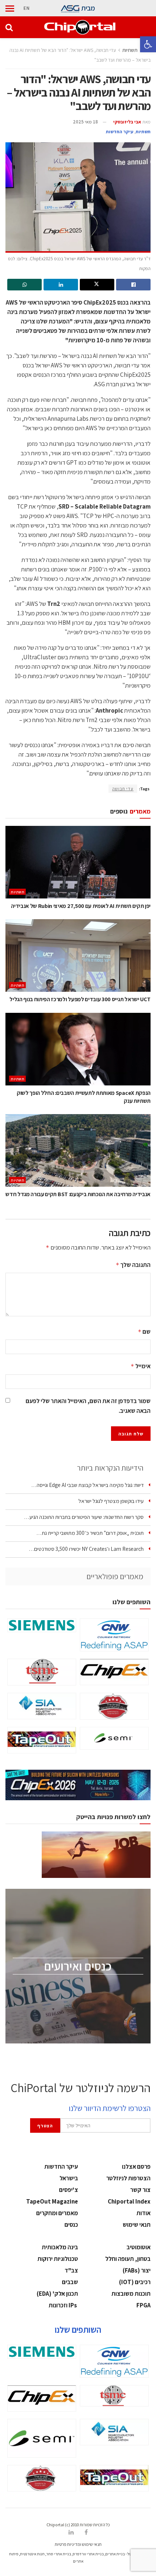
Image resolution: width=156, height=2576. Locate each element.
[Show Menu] (10, 8)
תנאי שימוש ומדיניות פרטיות (78, 2544)
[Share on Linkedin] (61, 285)
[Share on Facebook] (133, 285)
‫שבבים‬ (70, 2282)
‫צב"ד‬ (71, 2270)
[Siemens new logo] (42, 1625)
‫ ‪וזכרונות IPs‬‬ (63, 2305)
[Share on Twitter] (97, 285)
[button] (148, 44)
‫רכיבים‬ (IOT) (135, 2282)
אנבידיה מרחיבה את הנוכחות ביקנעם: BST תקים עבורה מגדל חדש (78, 1194)
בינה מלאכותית (60, 2247)
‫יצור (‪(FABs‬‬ (137, 2270)
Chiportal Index (129, 2201)
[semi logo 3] (114, 1738)
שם (144, 1332)
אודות (143, 2213)
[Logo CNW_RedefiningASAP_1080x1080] (114, 1635)
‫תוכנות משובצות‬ (131, 2294)
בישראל (69, 2178)
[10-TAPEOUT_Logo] (42, 1740)
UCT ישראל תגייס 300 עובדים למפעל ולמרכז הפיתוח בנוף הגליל (80, 999)
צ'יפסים (69, 2190)
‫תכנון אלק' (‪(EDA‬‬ (57, 2294)
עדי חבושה (123, 789)
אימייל (141, 1366)
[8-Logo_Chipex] (114, 1672)
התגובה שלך (133, 1265)
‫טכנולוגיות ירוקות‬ (58, 2259)
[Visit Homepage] (80, 27)
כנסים (71, 2225)
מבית (88, 8)
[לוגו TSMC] (42, 1672)
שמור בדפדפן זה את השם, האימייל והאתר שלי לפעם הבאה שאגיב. (88, 1406)
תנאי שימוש (137, 2225)
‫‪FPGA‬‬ (143, 2305)
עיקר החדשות (120, 132)
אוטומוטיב (139, 2247)
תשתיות (130, 50)
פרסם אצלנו (136, 2167)
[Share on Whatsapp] (24, 285)
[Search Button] (9, 27)
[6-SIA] (42, 1706)
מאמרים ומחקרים (57, 2213)
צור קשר (140, 2190)
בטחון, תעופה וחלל (128, 2259)
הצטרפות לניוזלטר (128, 2178)
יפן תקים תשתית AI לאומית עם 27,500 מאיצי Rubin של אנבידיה (81, 906)
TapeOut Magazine (52, 2201)
